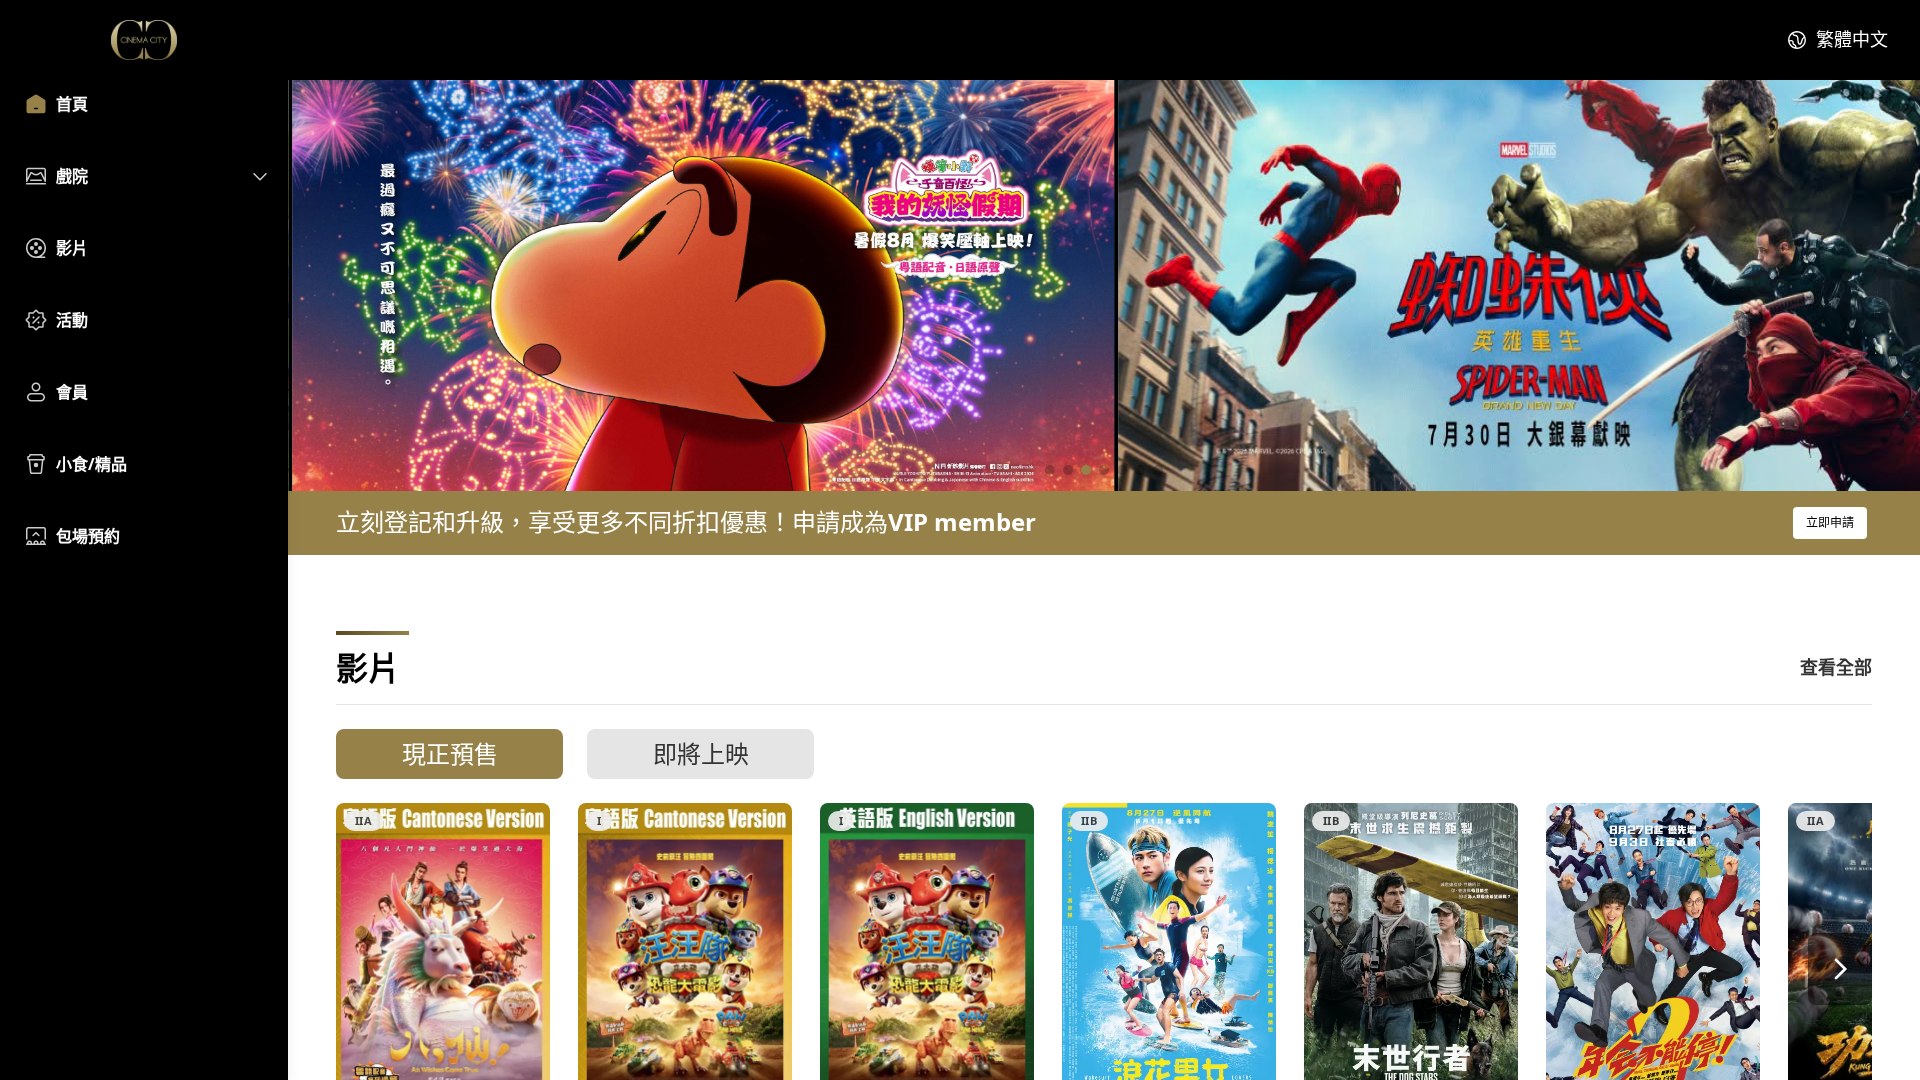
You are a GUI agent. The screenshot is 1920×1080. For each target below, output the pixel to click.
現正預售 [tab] (450, 753)
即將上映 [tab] (701, 753)
